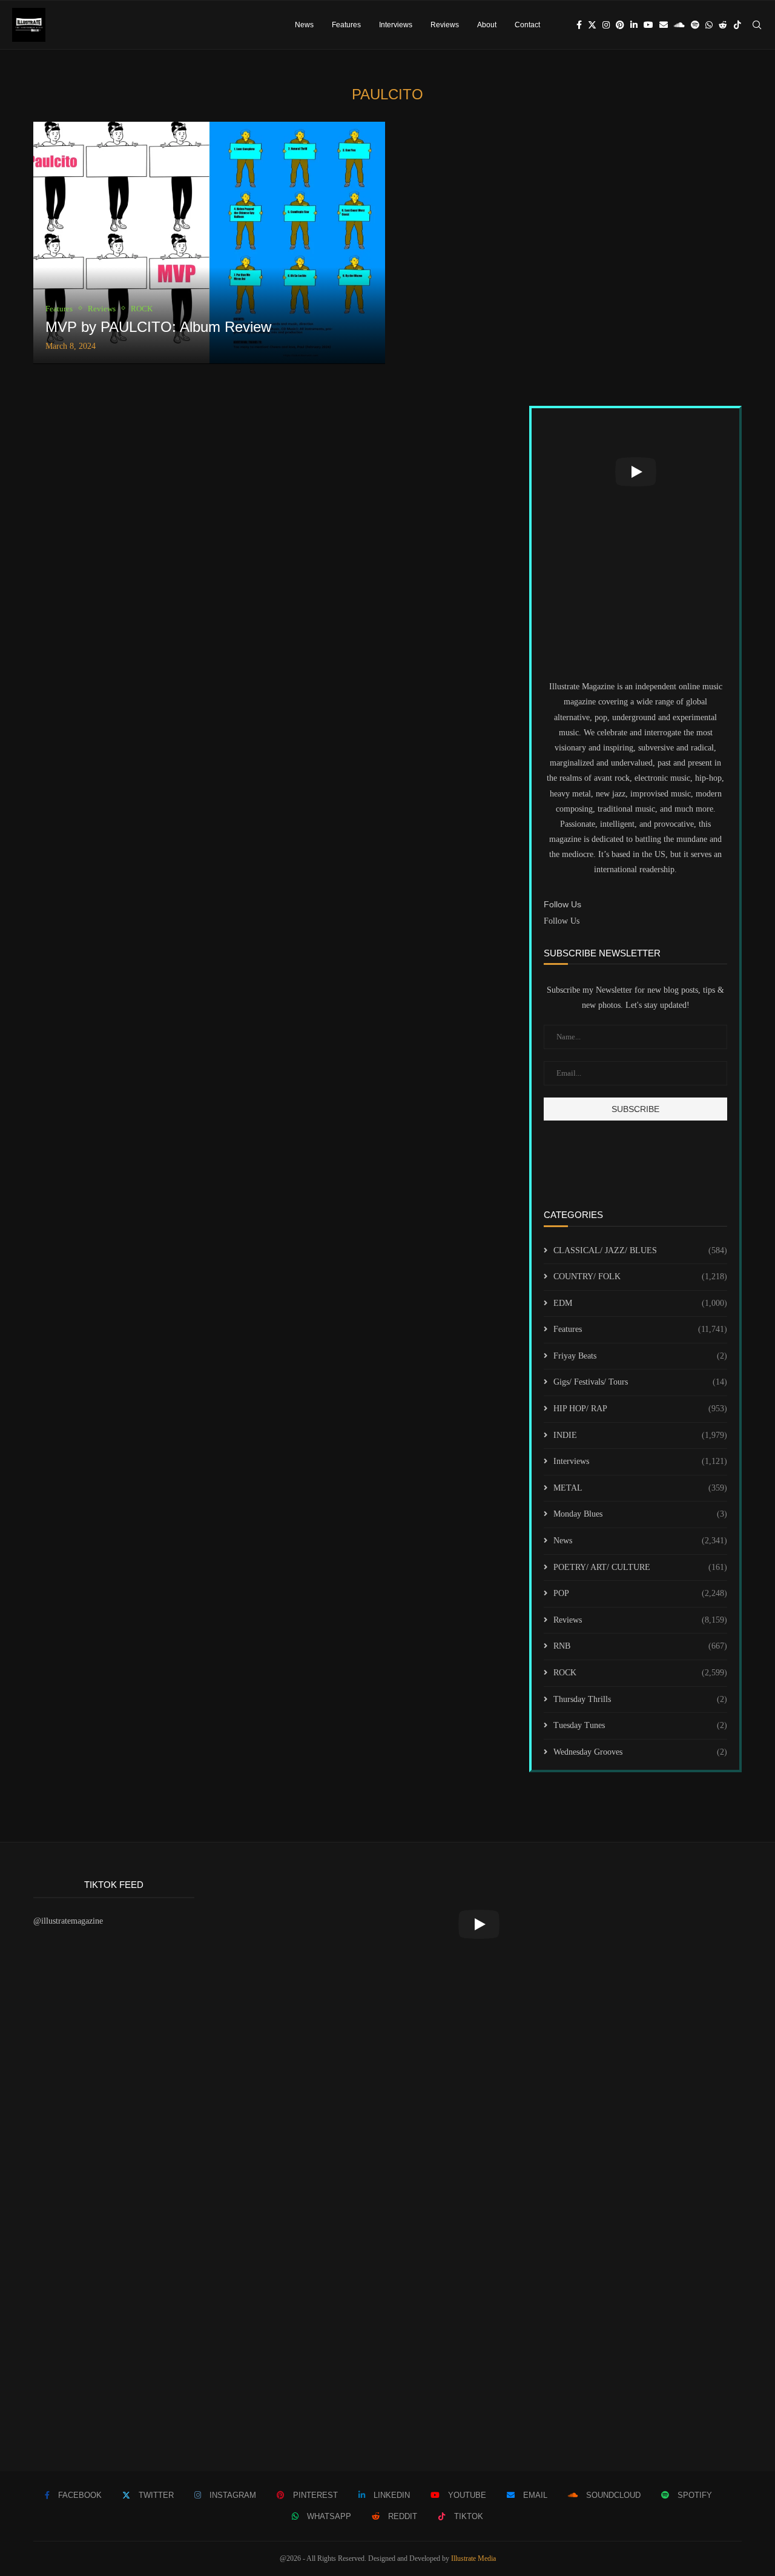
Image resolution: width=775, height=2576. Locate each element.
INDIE (640, 1435)
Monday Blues (640, 1514)
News (304, 25)
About (487, 25)
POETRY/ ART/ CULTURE (640, 1567)
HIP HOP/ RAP (640, 1409)
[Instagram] (606, 25)
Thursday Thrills (640, 1699)
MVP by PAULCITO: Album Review (158, 327)
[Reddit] (723, 25)
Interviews (396, 25)
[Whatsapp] (709, 25)
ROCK (640, 1673)
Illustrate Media (473, 2558)
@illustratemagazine (68, 1921)
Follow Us (562, 921)
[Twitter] (592, 25)
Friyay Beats (640, 1356)
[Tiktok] (737, 25)
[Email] (664, 25)
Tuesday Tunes (640, 1725)
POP (640, 1593)
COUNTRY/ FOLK (640, 1276)
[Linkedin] (634, 25)
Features (346, 25)
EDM (640, 1303)
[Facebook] (579, 25)
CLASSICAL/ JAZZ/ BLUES (640, 1250)
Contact (527, 25)
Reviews (445, 25)
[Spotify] (695, 25)
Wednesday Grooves (640, 1752)
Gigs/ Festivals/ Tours (640, 1382)
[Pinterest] (620, 25)
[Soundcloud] (679, 25)
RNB (640, 1646)
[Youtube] (648, 25)
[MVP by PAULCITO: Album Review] (209, 243)
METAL (640, 1488)
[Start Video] (635, 472)
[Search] (757, 25)
